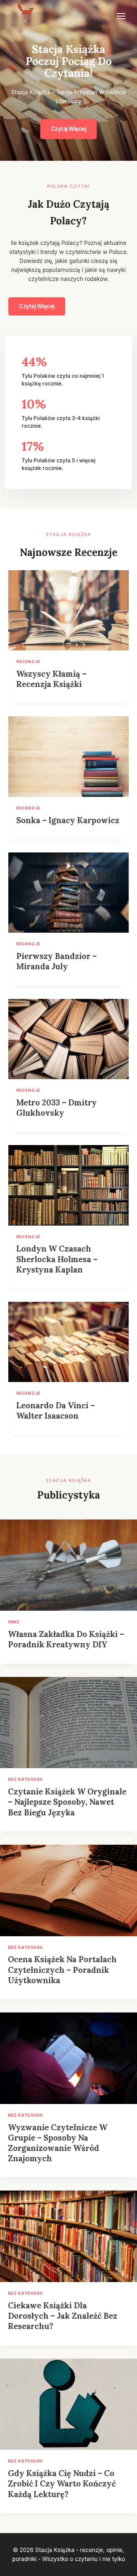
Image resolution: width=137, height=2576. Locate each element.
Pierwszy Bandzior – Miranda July (57, 961)
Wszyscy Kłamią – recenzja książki (51, 679)
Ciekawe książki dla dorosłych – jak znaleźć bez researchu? (63, 2316)
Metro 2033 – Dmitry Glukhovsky (57, 1108)
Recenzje (28, 662)
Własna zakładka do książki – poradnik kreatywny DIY (66, 1639)
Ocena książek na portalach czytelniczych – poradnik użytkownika (62, 1970)
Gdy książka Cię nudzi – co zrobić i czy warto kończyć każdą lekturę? (62, 2484)
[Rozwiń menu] (121, 16)
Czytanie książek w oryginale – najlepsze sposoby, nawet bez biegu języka (67, 1802)
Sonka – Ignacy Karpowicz (68, 820)
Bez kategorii (25, 1779)
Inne (14, 1622)
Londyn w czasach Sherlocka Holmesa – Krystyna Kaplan (57, 1259)
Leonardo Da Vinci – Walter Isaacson (56, 1411)
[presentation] (68, 610)
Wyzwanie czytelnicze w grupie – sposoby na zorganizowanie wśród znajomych (58, 2143)
